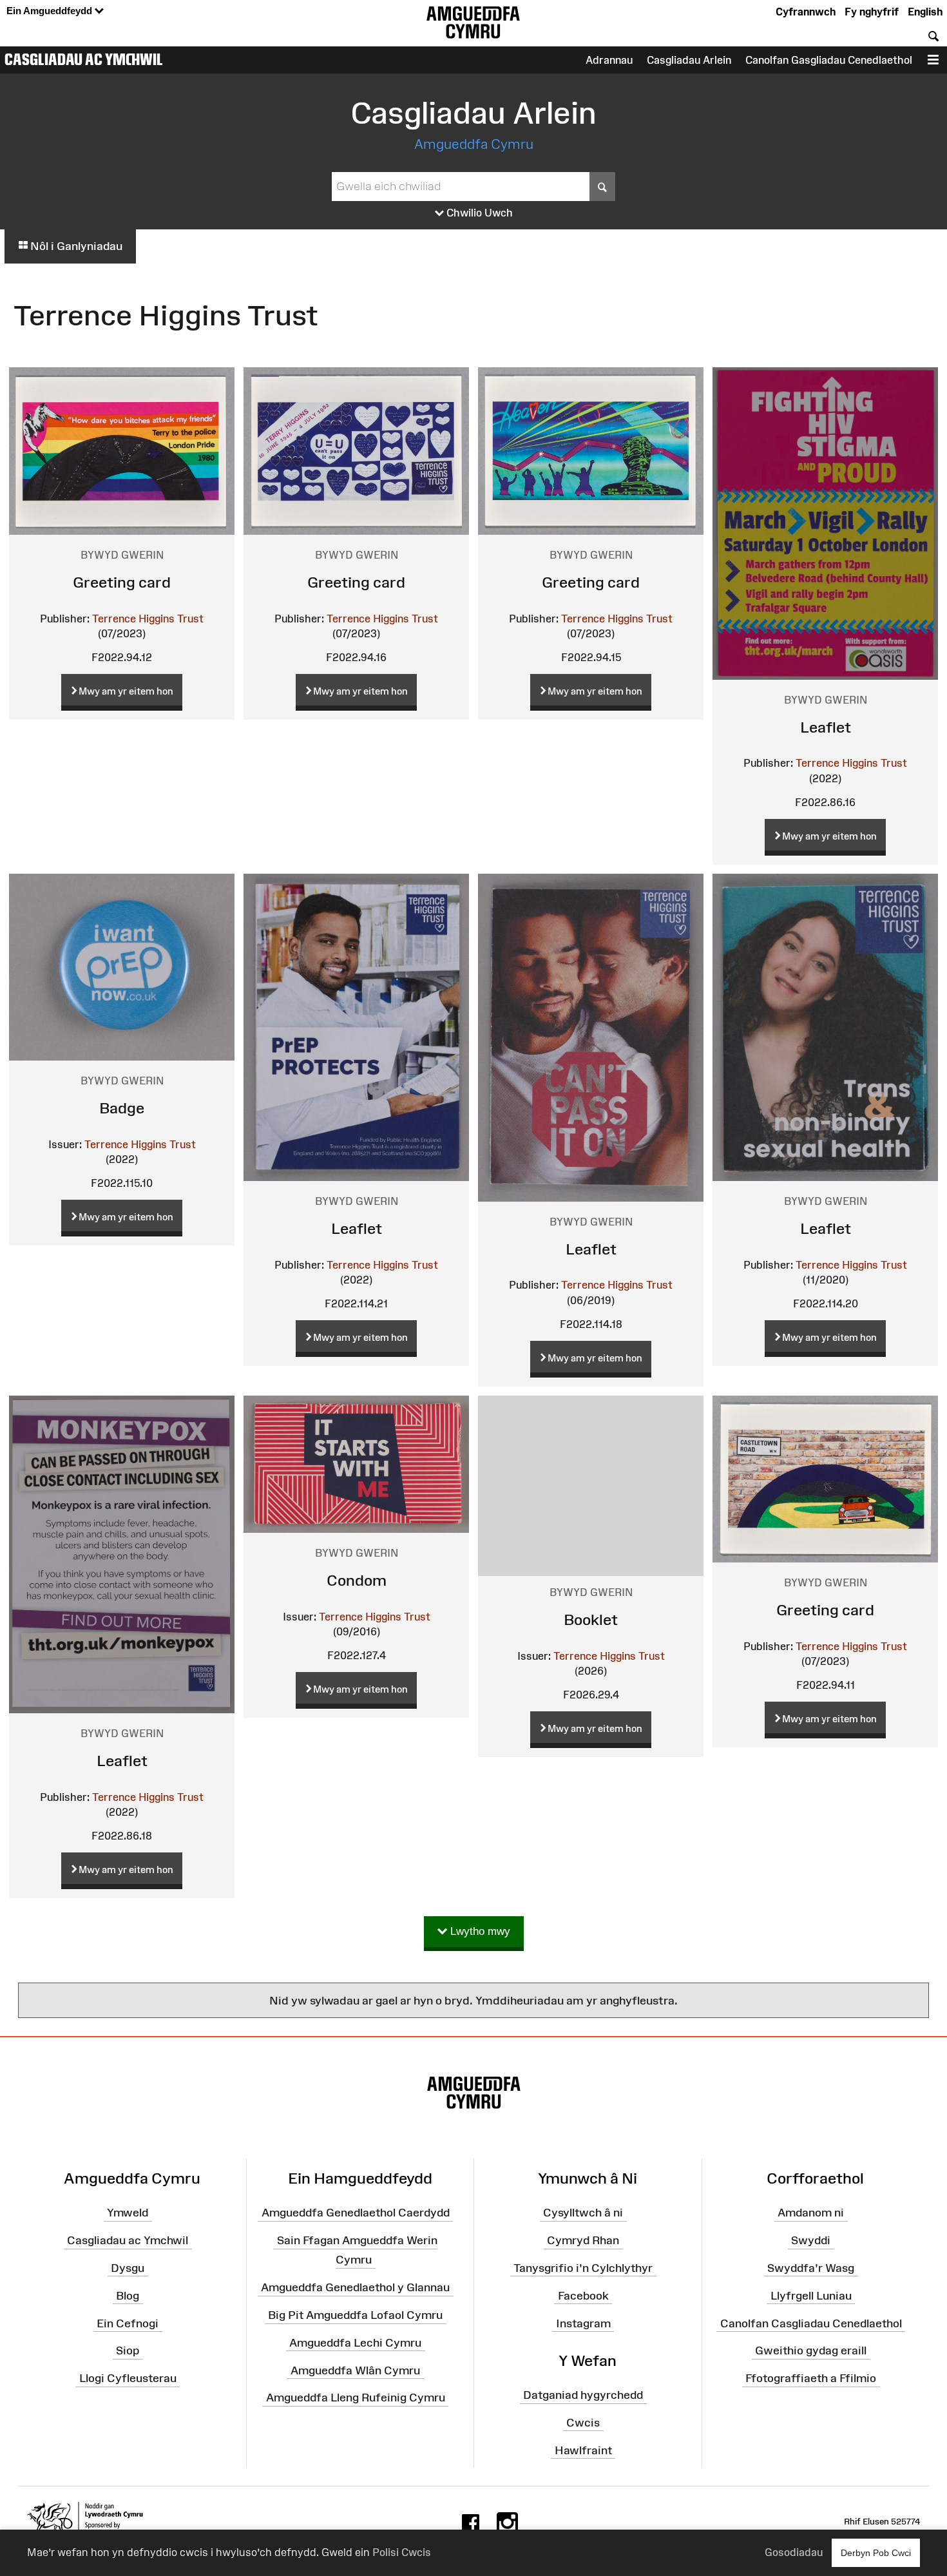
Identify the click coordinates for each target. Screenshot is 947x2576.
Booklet (591, 1620)
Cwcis (583, 2423)
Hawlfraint (583, 2450)
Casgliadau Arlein (689, 60)
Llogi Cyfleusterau (128, 2378)
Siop (128, 2350)
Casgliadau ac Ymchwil (84, 59)
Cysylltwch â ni (583, 2213)
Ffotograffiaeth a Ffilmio (811, 2378)
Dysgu (128, 2268)
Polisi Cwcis (402, 2552)
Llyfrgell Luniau (811, 2296)
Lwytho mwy (479, 1931)
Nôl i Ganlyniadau (75, 246)
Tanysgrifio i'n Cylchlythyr (583, 2268)
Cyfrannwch (806, 12)
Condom (357, 1580)
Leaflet (826, 727)
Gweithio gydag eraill (811, 2350)
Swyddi (811, 2240)
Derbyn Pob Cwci (876, 2553)
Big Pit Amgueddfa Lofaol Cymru (355, 2315)
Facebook (583, 2296)
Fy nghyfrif (872, 12)
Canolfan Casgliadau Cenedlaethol (811, 2323)
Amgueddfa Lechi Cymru (355, 2343)
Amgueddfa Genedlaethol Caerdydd (356, 2213)
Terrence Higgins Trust (148, 619)
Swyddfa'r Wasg (811, 2268)
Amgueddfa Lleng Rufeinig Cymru (356, 2398)
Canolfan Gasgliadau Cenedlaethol (829, 60)
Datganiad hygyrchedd (583, 2395)
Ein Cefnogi (128, 2323)
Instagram (583, 2323)
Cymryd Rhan (583, 2240)
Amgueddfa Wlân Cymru (355, 2370)
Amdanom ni (811, 2213)
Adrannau (609, 60)
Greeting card (122, 582)
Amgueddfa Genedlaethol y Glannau (355, 2287)
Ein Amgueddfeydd (51, 11)
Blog (128, 2296)
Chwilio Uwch (478, 213)
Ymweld (128, 2213)
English (925, 12)
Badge (122, 1108)
